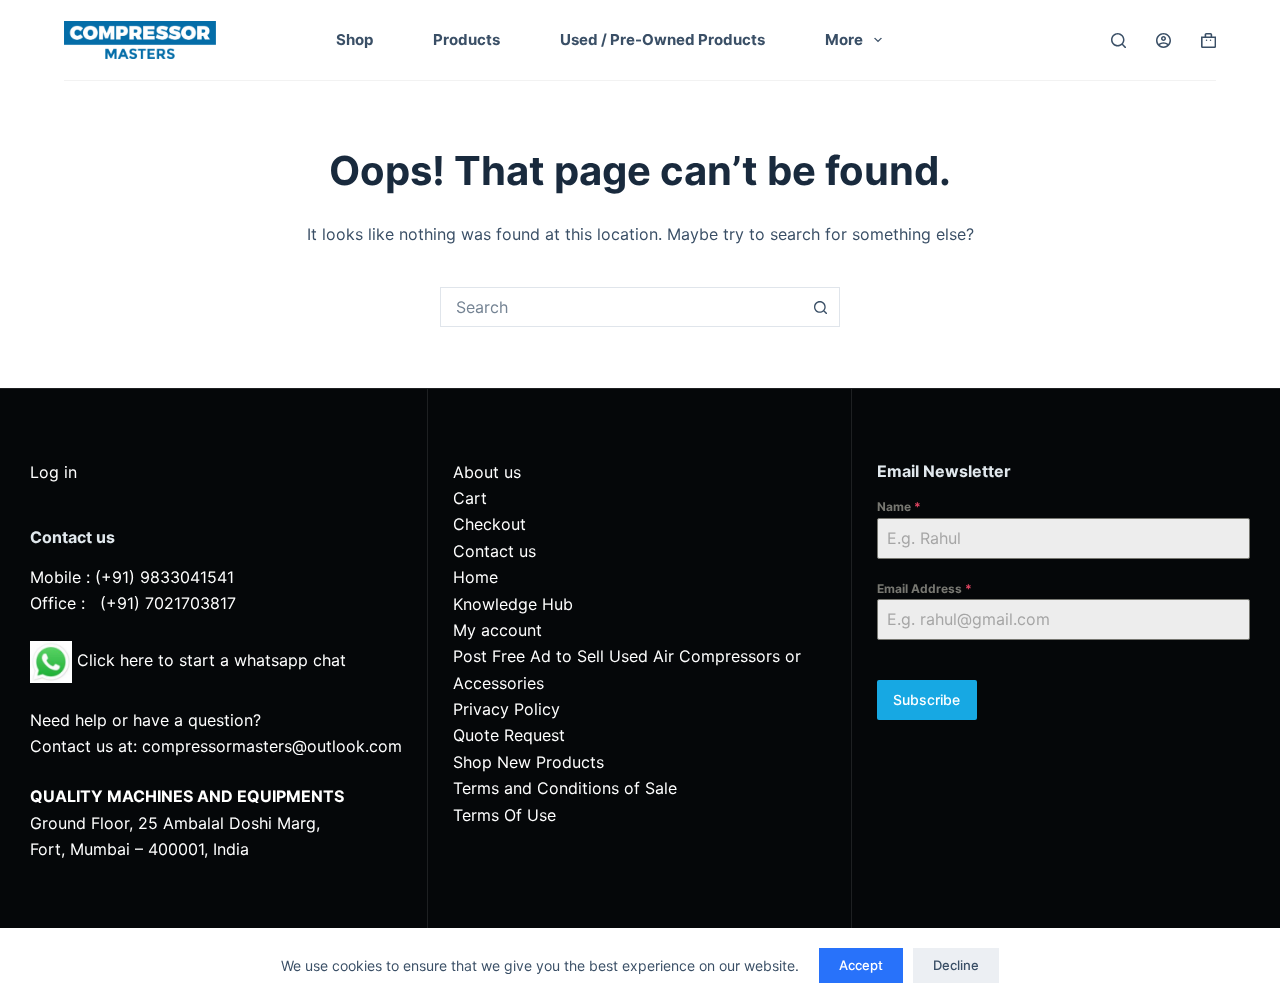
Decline (956, 965)
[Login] (1163, 40)
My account (497, 630)
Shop (354, 39)
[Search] (1118, 40)
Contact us (494, 551)
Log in (53, 472)
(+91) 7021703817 (168, 603)
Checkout (489, 524)
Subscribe (926, 699)
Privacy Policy (506, 709)
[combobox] (621, 307)
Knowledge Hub (513, 604)
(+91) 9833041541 (164, 577)
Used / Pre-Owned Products (662, 39)
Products (466, 39)
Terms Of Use (504, 815)
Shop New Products (528, 762)
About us (487, 472)
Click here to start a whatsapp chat (209, 660)
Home (475, 577)
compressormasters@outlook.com (272, 746)
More (844, 39)
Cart (470, 498)
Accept (861, 965)
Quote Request (509, 735)
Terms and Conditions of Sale (565, 788)
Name (899, 506)
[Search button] (820, 307)
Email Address (924, 588)
